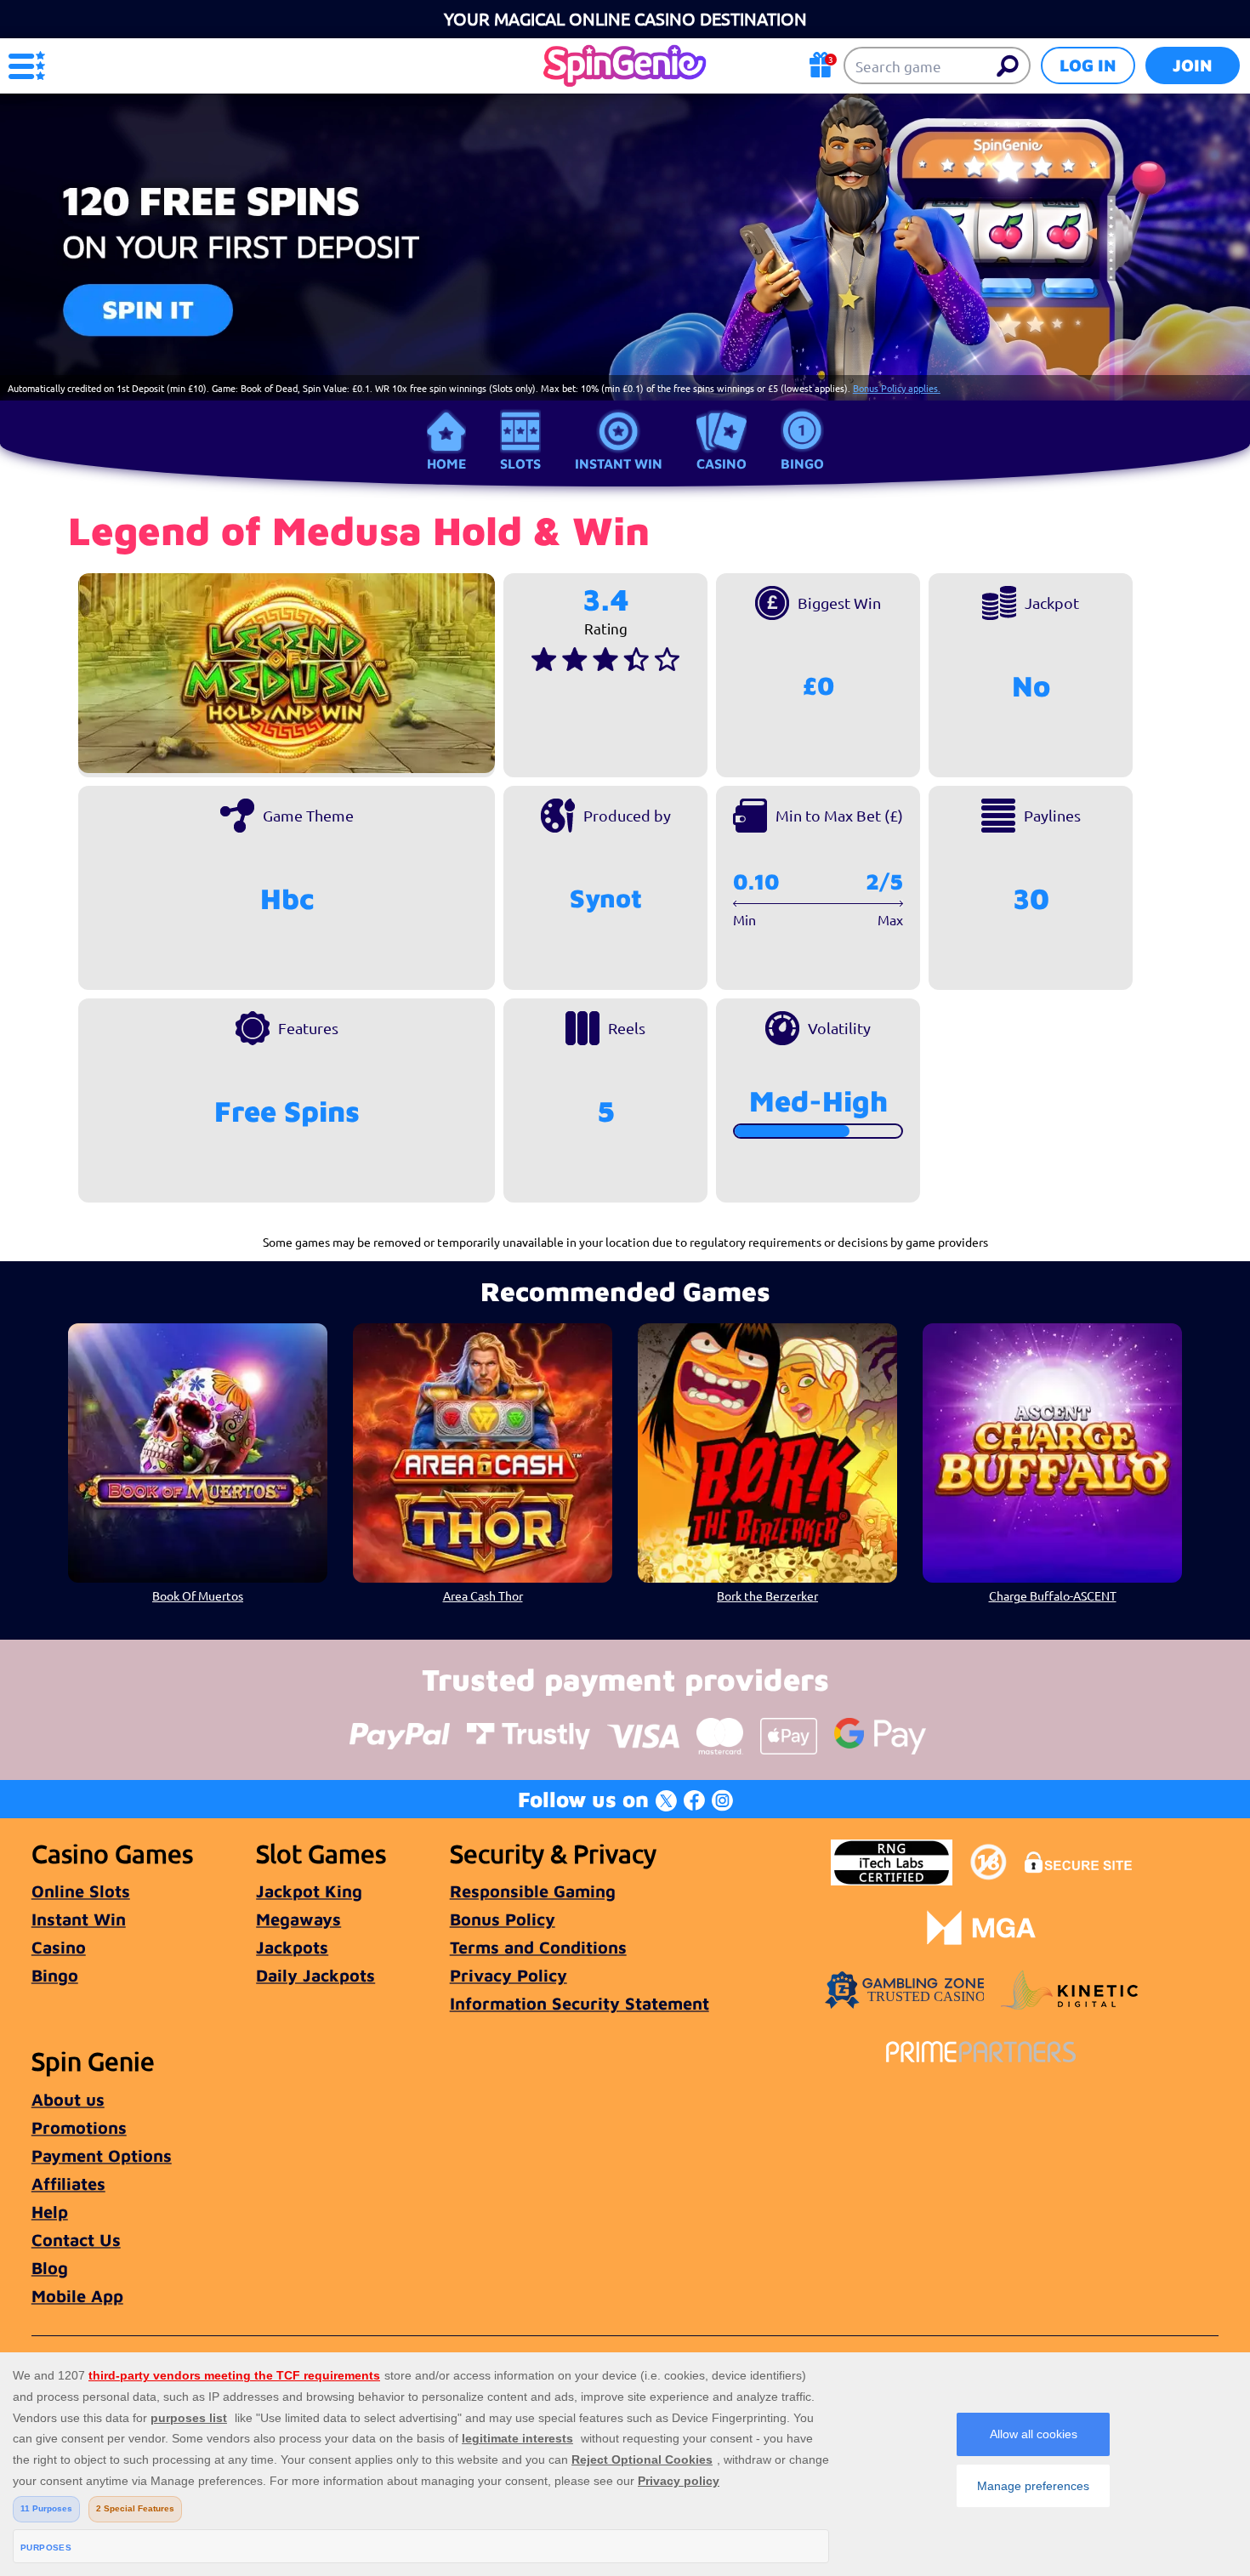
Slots (520, 463)
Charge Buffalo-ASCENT (1053, 1595)
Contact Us (76, 2240)
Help (50, 2212)
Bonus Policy (503, 1919)
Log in (1088, 65)
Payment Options (102, 2155)
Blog (50, 2268)
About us (68, 2099)
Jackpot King (309, 1891)
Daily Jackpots (315, 1975)
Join (1193, 65)
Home (446, 463)
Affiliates (68, 2184)
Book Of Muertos (198, 1595)
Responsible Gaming (533, 1891)
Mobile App (77, 2296)
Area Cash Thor (483, 1595)
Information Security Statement (580, 2003)
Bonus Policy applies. (897, 388)
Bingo (802, 463)
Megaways (298, 1919)
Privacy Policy (509, 1975)
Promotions (79, 2127)
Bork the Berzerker (767, 1595)
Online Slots (81, 1891)
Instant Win (619, 463)
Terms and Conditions (538, 1947)
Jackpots (292, 1947)
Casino (722, 463)
